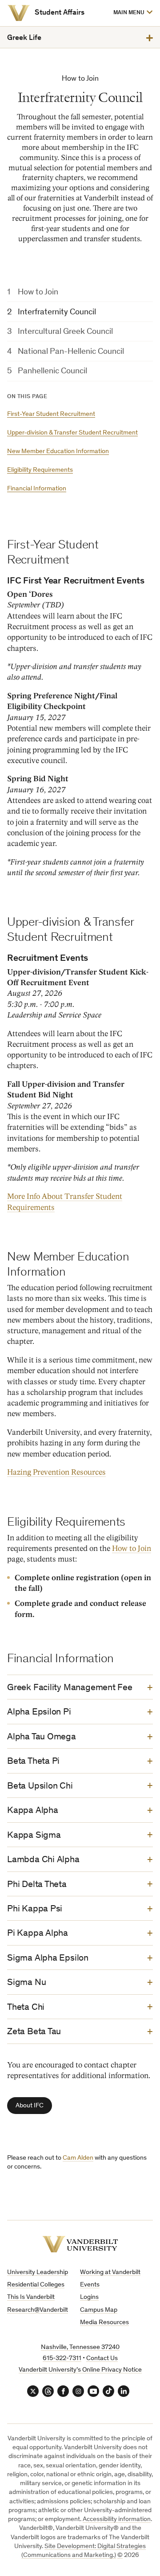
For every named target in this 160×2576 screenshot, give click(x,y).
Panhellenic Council (52, 371)
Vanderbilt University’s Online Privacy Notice (80, 2370)
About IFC (30, 2106)
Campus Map (99, 2310)
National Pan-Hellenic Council (71, 352)
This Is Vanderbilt (31, 2297)
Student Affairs (60, 13)
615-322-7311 (62, 2359)
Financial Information (37, 489)
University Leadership (38, 2273)
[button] (133, 13)
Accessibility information (117, 2519)
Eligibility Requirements (40, 470)
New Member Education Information (58, 452)
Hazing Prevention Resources (56, 1472)
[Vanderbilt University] (19, 13)
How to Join (38, 292)
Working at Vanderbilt (110, 2273)
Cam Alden (78, 2158)
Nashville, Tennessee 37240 (80, 2347)
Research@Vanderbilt (38, 2310)
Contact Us (102, 2359)
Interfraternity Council (57, 312)
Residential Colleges (36, 2285)
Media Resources (104, 2323)
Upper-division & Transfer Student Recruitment (72, 433)
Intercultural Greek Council (65, 332)
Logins (89, 2297)
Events (90, 2285)
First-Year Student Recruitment (51, 414)
